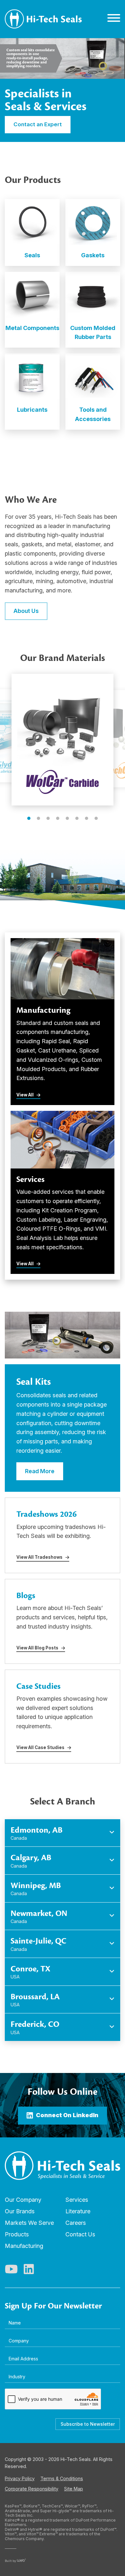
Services (77, 2200)
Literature (78, 2211)
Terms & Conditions (62, 2478)
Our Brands (20, 2211)
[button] (29, 818)
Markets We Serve (29, 2223)
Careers (76, 2223)
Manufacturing (24, 2246)
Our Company (23, 2200)
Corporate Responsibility (32, 2489)
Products (17, 2234)
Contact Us (80, 2234)
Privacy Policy (20, 2478)
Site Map (74, 2489)
